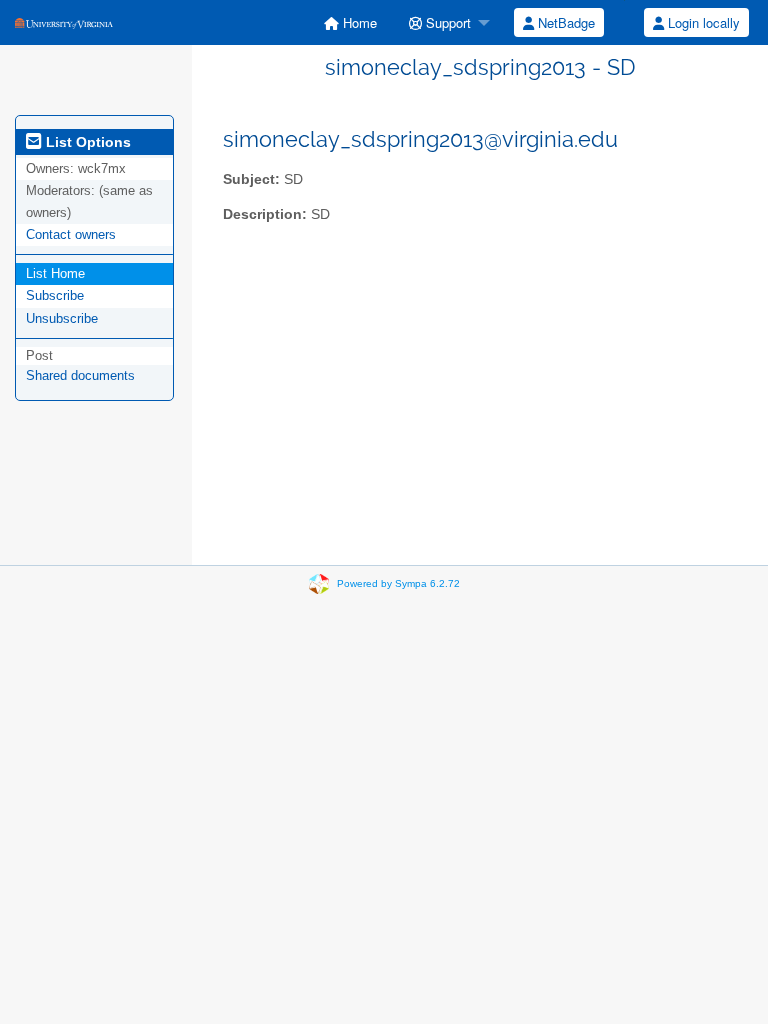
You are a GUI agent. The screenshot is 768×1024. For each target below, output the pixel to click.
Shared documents (80, 375)
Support (446, 22)
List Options (86, 142)
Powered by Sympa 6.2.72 (398, 583)
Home (358, 22)
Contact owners (71, 234)
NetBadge (564, 22)
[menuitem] (350, 22)
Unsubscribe (62, 318)
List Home (55, 273)
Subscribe (55, 295)
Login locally (702, 22)
